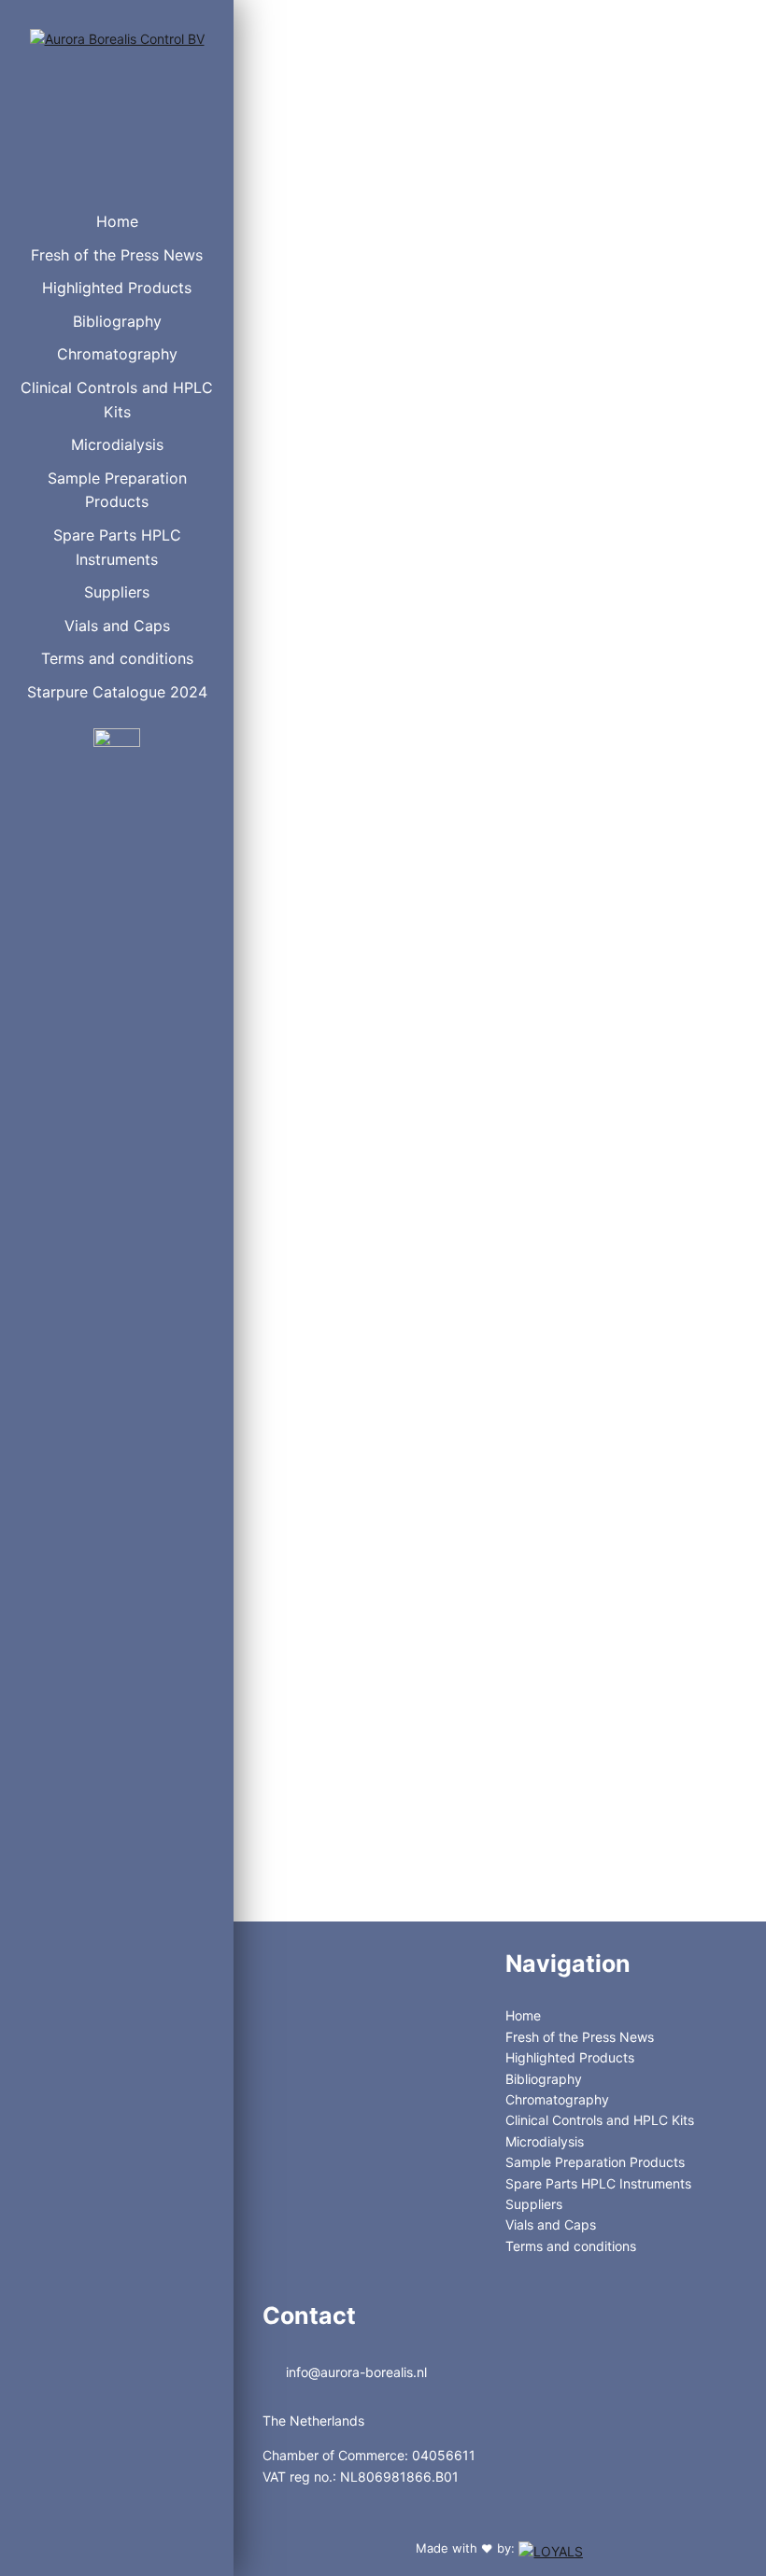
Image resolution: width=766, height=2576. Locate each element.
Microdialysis (117, 444)
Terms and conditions (117, 658)
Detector (321, 382)
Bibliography (117, 321)
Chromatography (117, 354)
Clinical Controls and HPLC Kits (117, 400)
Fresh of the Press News (117, 255)
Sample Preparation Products (117, 490)
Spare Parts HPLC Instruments (117, 547)
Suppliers (117, 592)
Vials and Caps (117, 626)
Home (117, 221)
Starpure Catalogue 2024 (117, 692)
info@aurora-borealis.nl (355, 2372)
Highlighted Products (117, 288)
